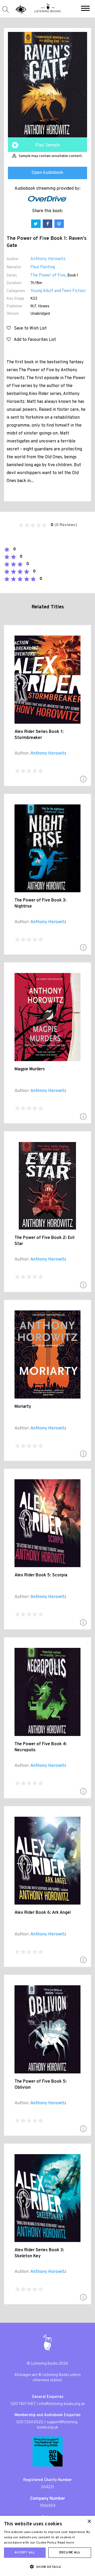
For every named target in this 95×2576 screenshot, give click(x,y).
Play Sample (48, 145)
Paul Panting (43, 267)
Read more (66, 2543)
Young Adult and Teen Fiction (58, 291)
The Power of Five (48, 275)
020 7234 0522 (30, 2422)
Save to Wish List (29, 328)
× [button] (89, 2522)
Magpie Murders (30, 1069)
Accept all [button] (25, 2553)
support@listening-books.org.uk (58, 2425)
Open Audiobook (47, 173)
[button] (85, 9)
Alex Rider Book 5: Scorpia (41, 1575)
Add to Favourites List (33, 340)
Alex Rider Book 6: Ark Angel (43, 1913)
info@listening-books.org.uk (62, 2404)
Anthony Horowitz (48, 259)
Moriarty (23, 1407)
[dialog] (47, 2546)
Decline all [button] (70, 2553)
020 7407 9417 (23, 2404)
